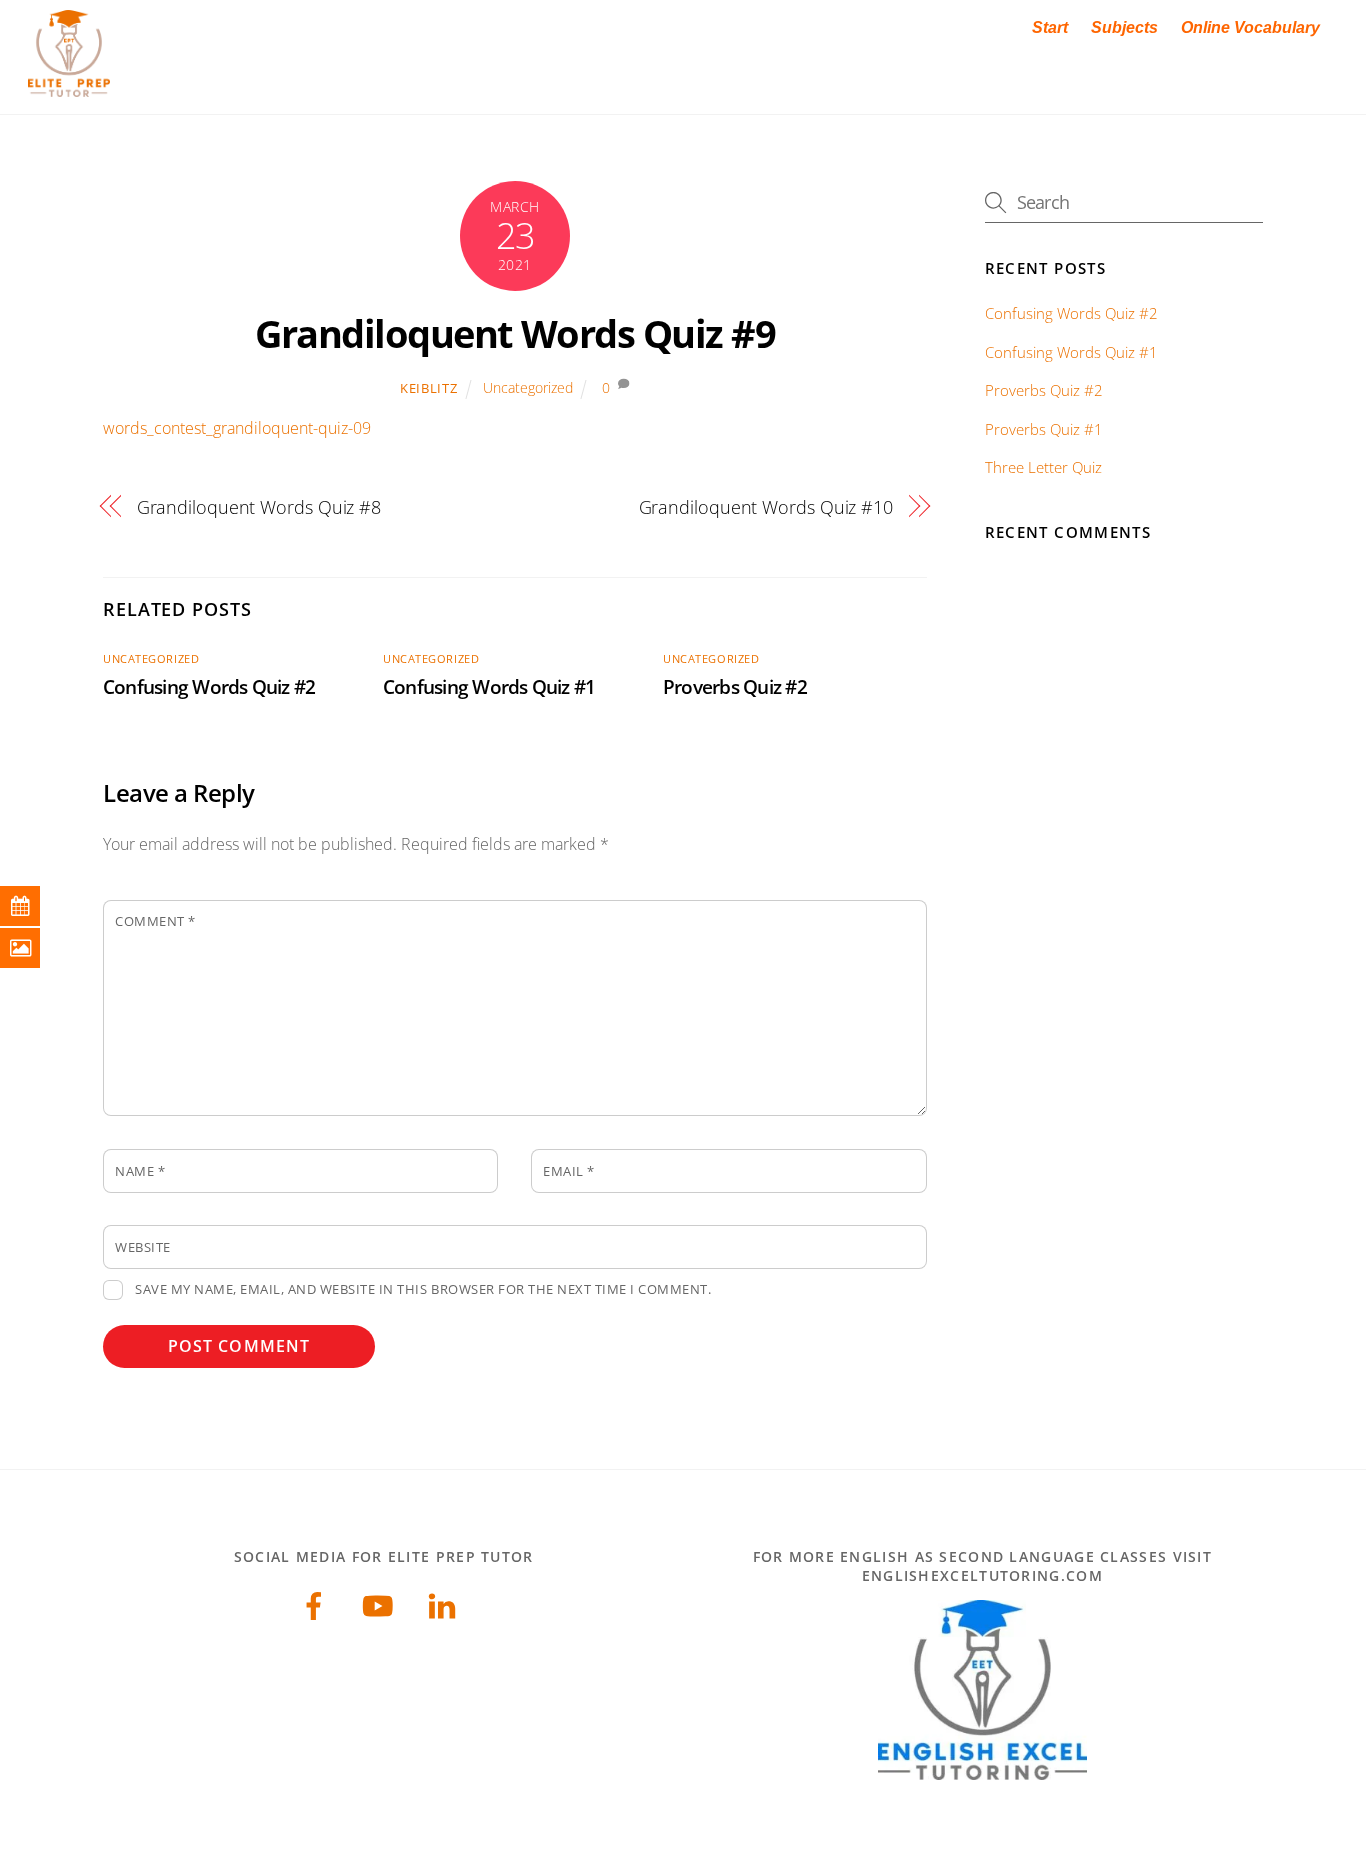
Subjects (1124, 27)
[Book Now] (35, 906)
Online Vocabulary (1250, 27)
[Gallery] (35, 948)
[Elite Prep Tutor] (69, 86)
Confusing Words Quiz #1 (489, 686)
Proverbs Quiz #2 (735, 686)
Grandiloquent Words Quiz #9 (515, 333)
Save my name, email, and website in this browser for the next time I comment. (423, 1289)
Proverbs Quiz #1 (1044, 429)
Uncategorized (528, 387)
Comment (155, 921)
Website (143, 1247)
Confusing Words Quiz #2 (209, 686)
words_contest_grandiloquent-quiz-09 (237, 428)
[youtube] (381, 1603)
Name (140, 1171)
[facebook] (317, 1603)
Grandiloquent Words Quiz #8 (259, 506)
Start (1050, 27)
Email (569, 1171)
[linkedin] (445, 1603)
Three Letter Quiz (1043, 467)
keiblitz (428, 388)
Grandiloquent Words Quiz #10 (766, 506)
